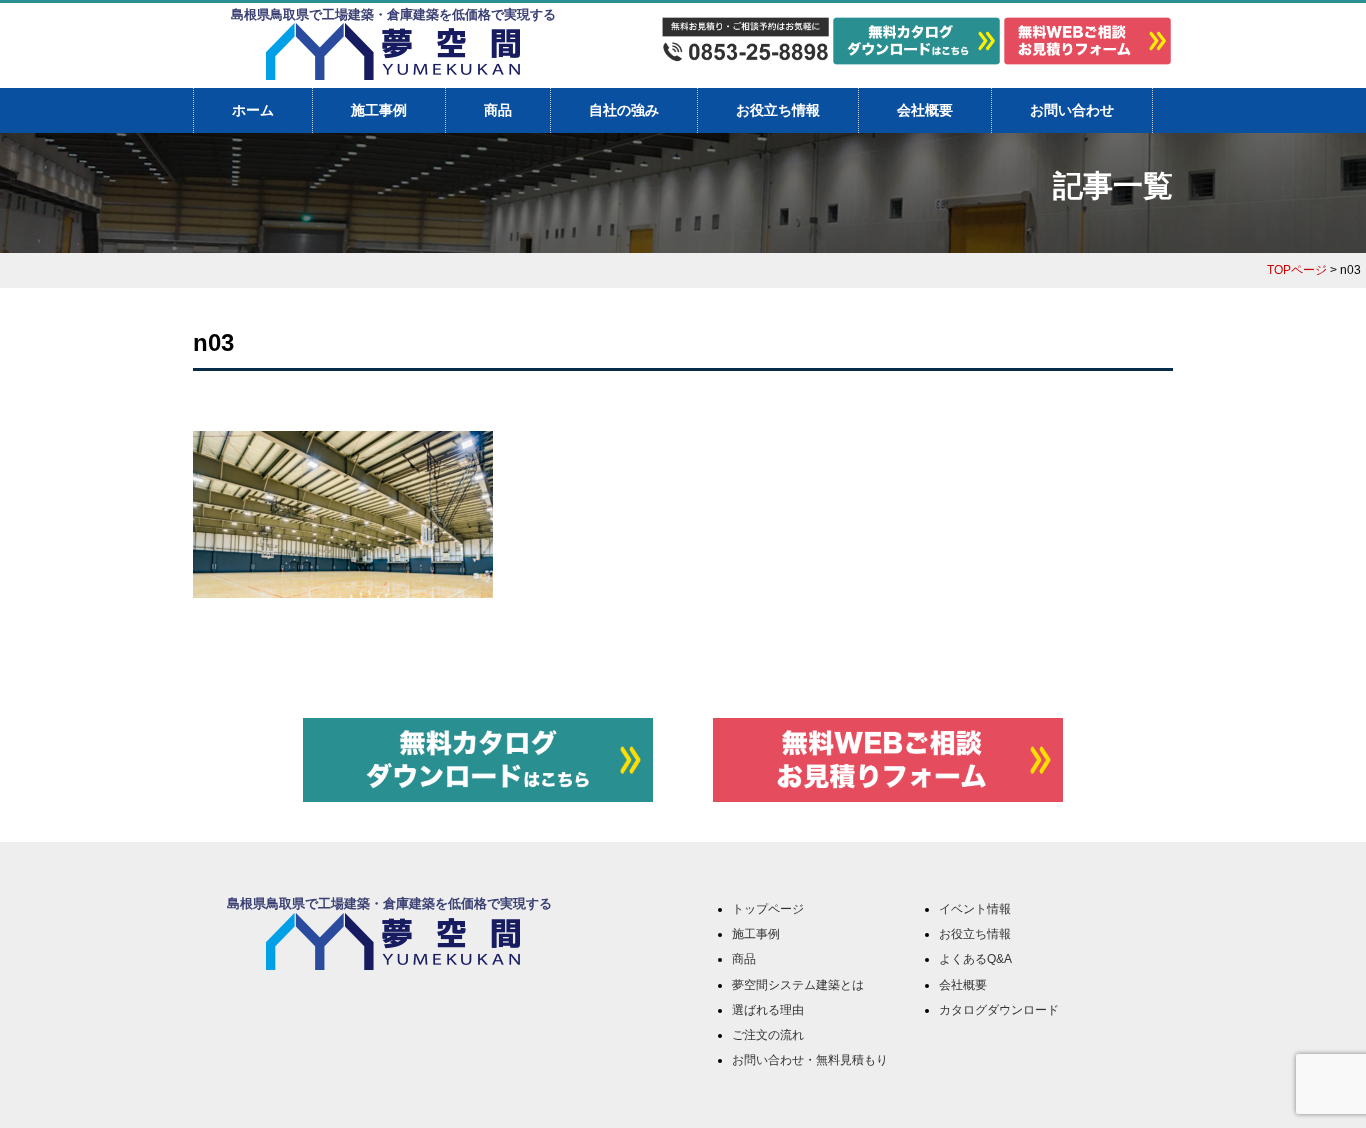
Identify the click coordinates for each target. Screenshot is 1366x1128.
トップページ (768, 909)
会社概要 (925, 110)
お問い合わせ (1072, 110)
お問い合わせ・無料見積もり (810, 1060)
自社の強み (624, 110)
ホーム (253, 110)
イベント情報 (975, 909)
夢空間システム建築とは (798, 985)
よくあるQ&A (975, 959)
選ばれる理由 (768, 1010)
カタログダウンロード (999, 1010)
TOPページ (1297, 270)
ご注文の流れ (768, 1035)
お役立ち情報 (778, 110)
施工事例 (379, 110)
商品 (498, 110)
